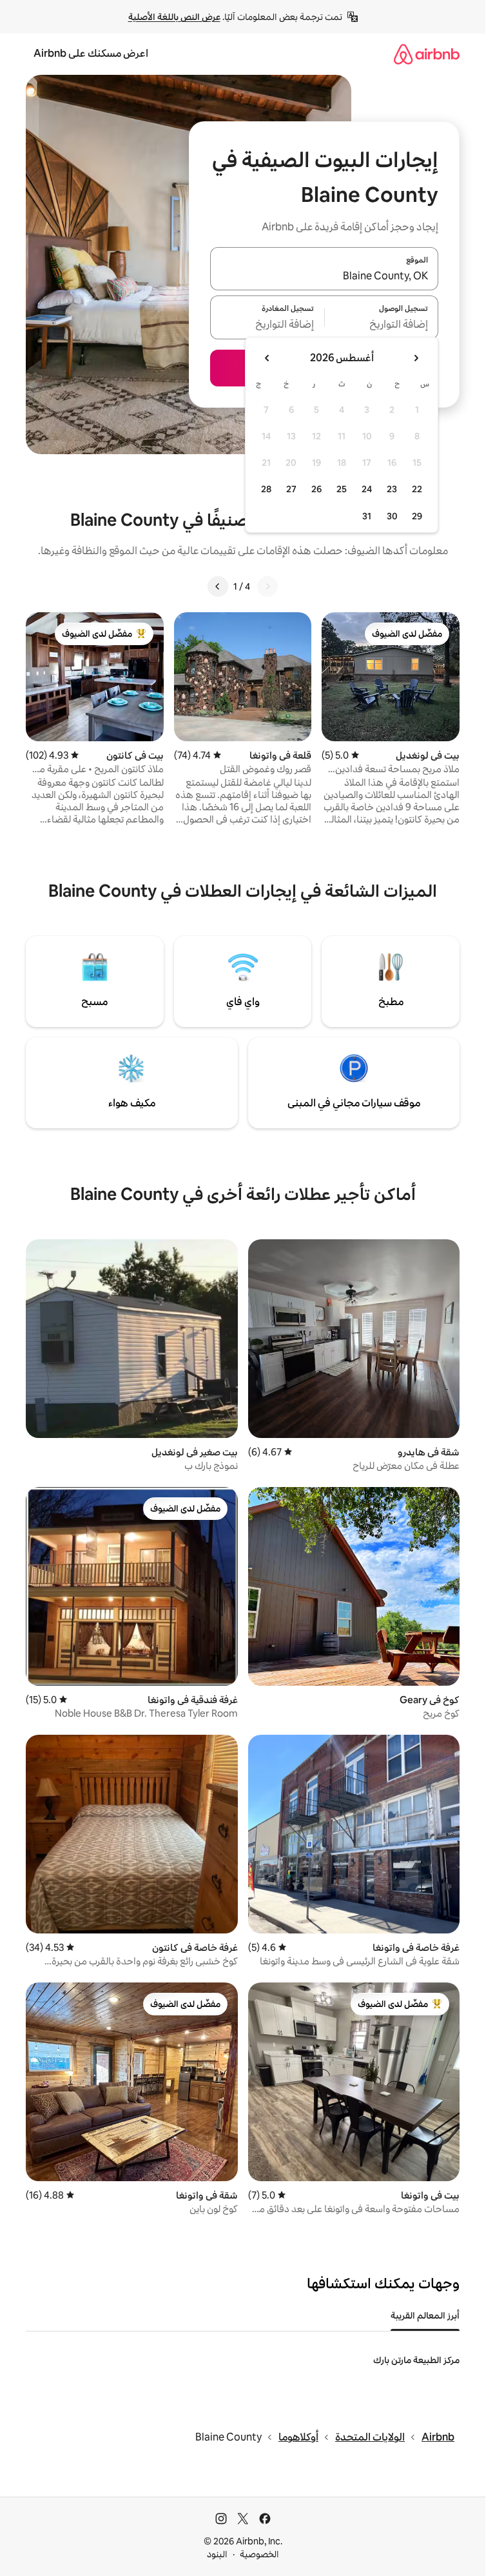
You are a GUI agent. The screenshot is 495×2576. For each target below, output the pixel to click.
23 (392, 489)
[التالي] (218, 586)
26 (316, 489)
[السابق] (267, 586)
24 (367, 489)
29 (417, 516)
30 (392, 516)
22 (417, 489)
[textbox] (382, 325)
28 (266, 489)
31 (367, 516)
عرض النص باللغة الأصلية (174, 17)
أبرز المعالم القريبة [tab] (425, 2315)
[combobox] (324, 276)
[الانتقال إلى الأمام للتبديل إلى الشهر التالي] (267, 358)
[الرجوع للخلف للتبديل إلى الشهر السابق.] (416, 358)
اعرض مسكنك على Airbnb (91, 53)
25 (342, 489)
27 (291, 489)
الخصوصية (259, 2554)
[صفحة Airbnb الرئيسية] (427, 54)
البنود (217, 2554)
